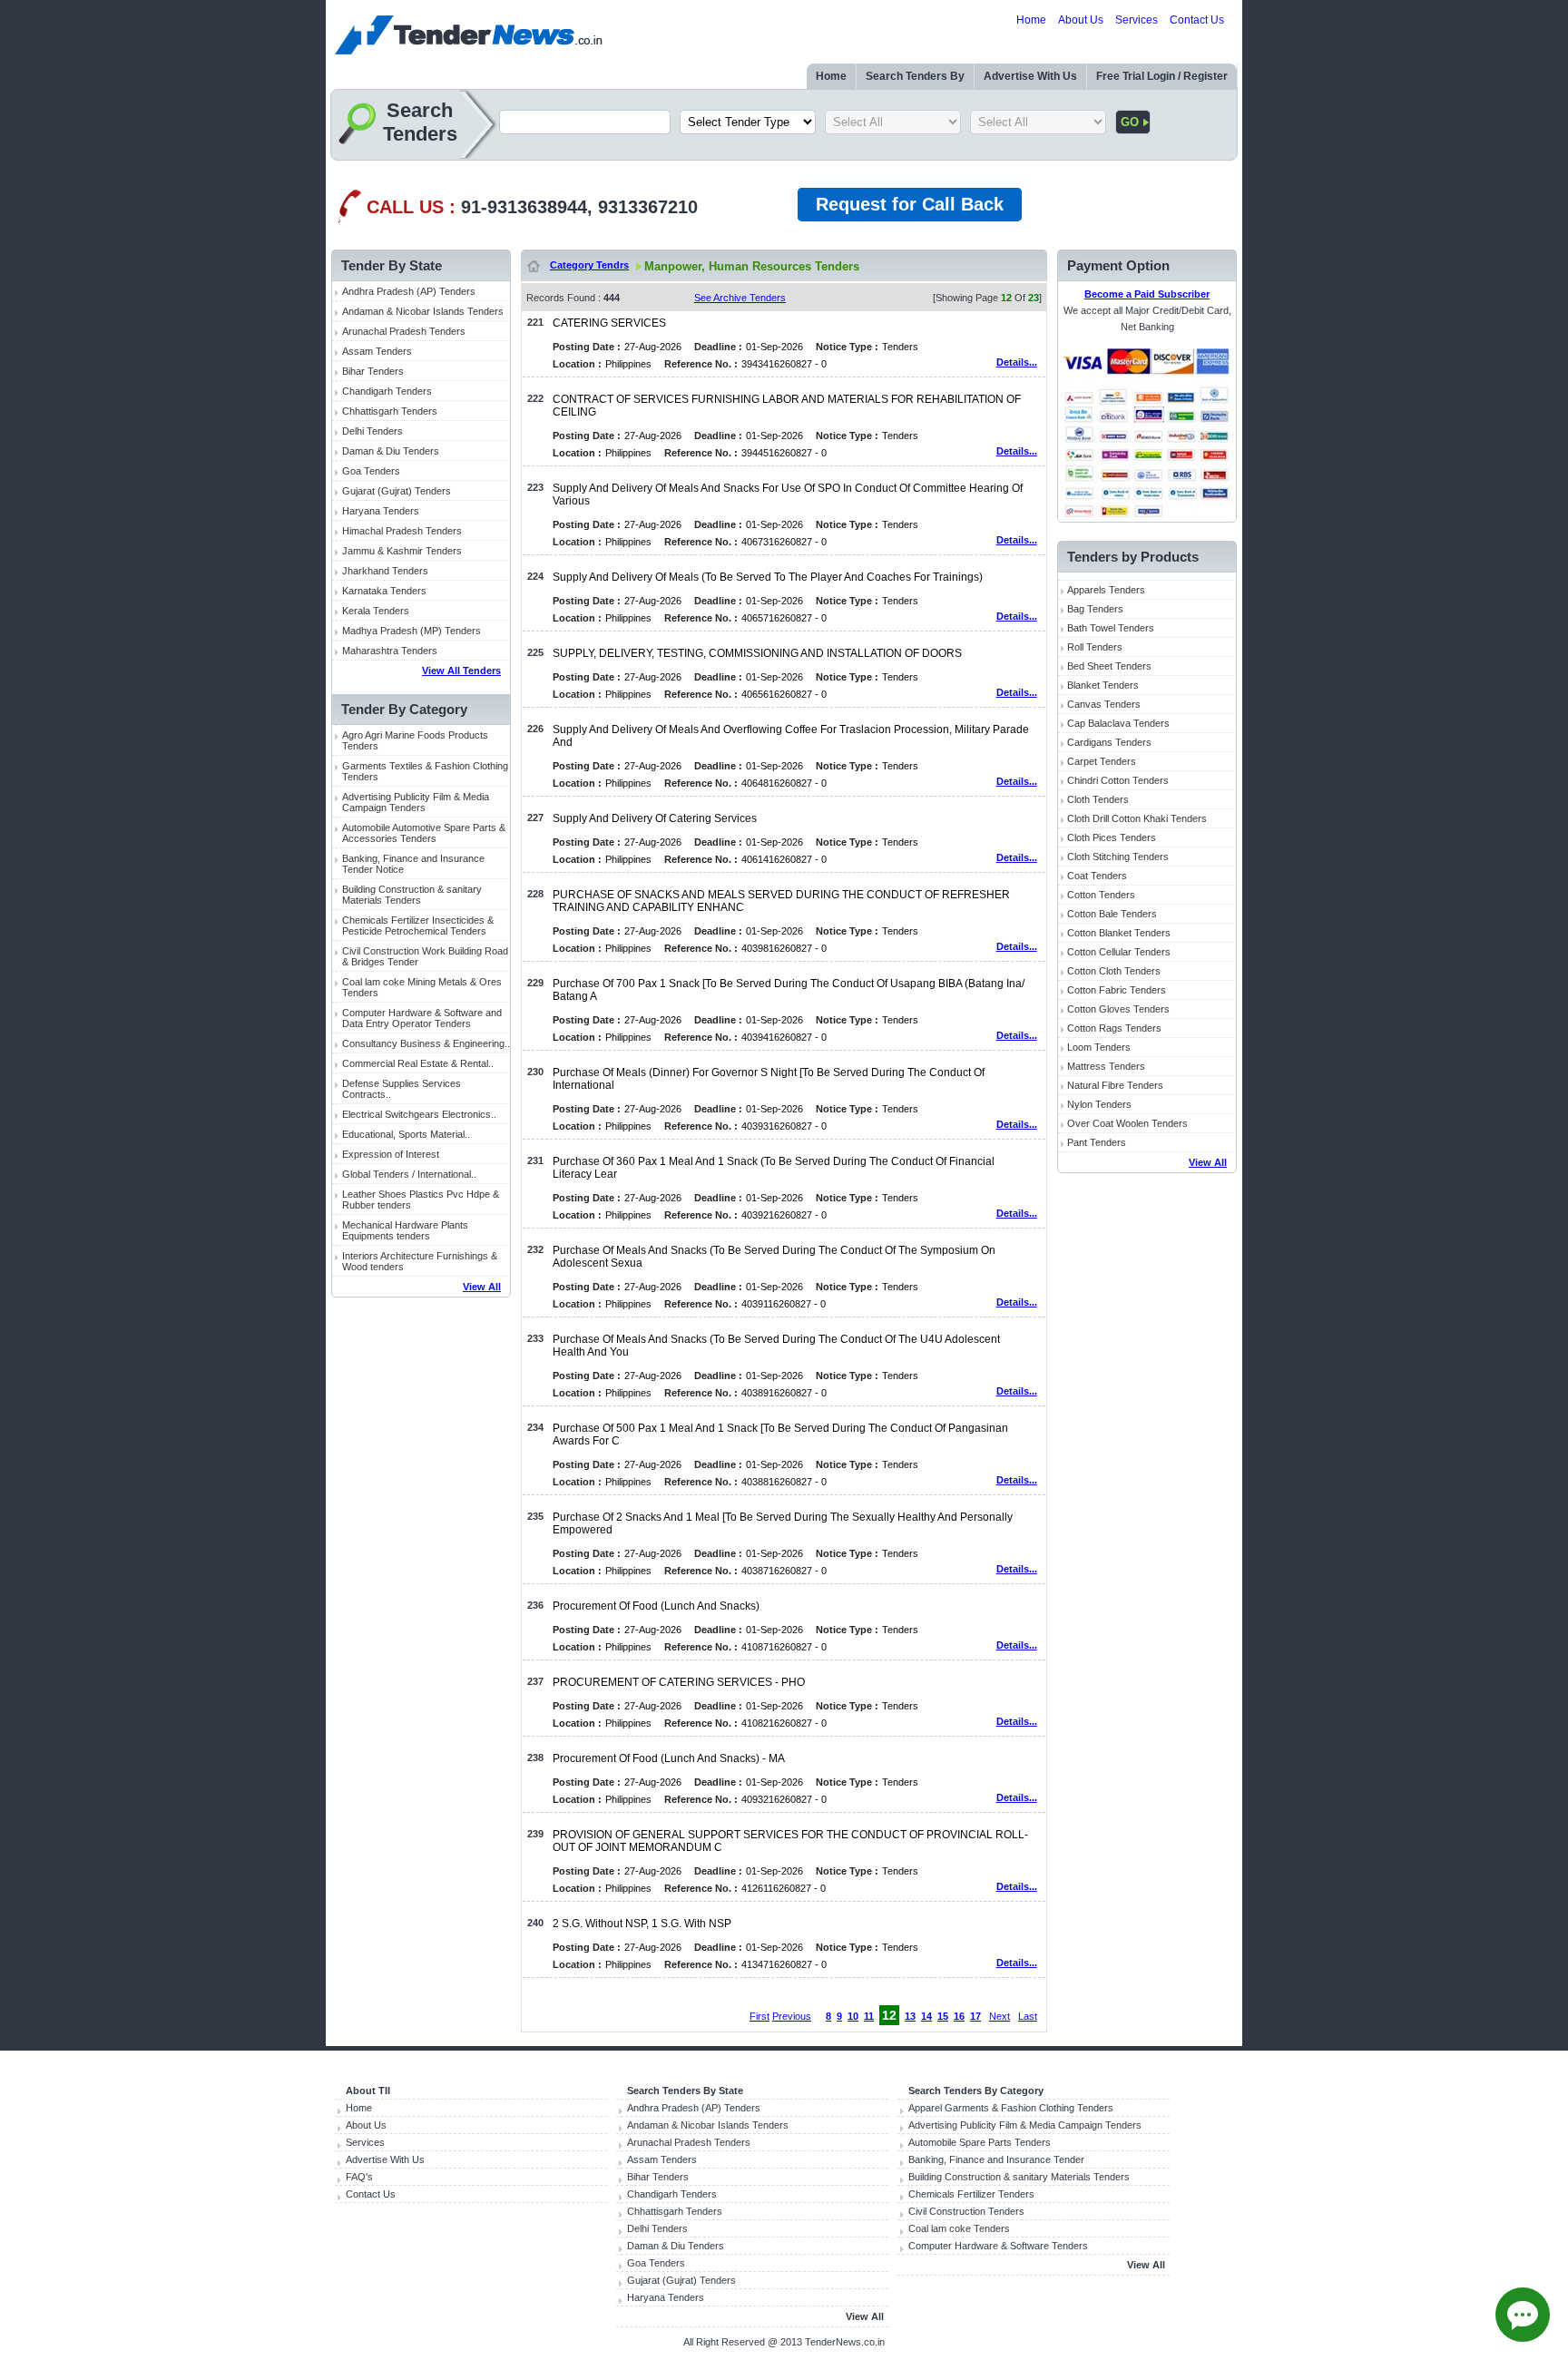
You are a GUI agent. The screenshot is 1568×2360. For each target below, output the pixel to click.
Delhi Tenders (372, 431)
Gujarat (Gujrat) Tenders (397, 491)
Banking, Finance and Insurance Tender (996, 2159)
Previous (792, 2016)
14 (926, 2016)
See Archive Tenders (740, 298)
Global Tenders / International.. (409, 1174)
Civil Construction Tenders (966, 2211)
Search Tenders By (915, 76)
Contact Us (1197, 20)
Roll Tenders (1095, 647)
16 (959, 2016)
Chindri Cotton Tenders (1118, 780)
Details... (1017, 362)
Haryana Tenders (381, 511)
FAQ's (359, 2177)
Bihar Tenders (373, 371)
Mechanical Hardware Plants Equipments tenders (405, 1230)
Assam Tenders (377, 351)
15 (943, 2016)
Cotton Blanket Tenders (1119, 933)
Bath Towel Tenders (1111, 628)
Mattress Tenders (1106, 1066)
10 (853, 2016)
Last (1028, 2016)
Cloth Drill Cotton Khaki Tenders (1137, 818)
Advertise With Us (1030, 76)
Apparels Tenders (1106, 590)
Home (1031, 20)
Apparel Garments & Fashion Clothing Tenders (1011, 2108)
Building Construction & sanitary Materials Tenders (412, 895)
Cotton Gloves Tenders (1118, 1009)
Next (1000, 2016)
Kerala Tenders (376, 611)
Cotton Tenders (1101, 895)
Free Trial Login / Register (1162, 76)
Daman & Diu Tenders (391, 451)
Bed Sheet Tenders (1109, 666)
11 (869, 2016)
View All (482, 1287)
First (759, 2016)
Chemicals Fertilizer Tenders (971, 2194)
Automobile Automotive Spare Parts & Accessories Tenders (424, 833)
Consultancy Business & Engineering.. (426, 1043)
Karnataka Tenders (384, 591)
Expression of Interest (391, 1154)
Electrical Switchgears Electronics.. (419, 1114)
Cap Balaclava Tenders (1118, 723)
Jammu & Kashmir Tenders (402, 551)
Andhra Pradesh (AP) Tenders (409, 291)
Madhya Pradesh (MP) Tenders (412, 631)
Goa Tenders (371, 471)
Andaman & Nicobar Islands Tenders (423, 311)
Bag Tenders (1095, 609)
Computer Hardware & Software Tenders (998, 2246)
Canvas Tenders (1104, 704)
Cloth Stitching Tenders (1118, 857)
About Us (1081, 20)
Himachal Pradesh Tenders (402, 531)
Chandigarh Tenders (387, 391)
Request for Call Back (910, 204)
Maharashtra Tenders (390, 651)
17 (975, 2016)
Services (1137, 20)
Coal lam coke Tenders (959, 2228)
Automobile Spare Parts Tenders (980, 2142)
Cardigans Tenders (1109, 742)
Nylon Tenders (1099, 1104)
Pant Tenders (1097, 1142)
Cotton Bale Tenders (1112, 914)
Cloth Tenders (1098, 799)
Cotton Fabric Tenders (1117, 990)
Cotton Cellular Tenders (1119, 952)
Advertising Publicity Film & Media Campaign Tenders (416, 802)
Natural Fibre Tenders (1115, 1085)
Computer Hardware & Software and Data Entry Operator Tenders (422, 1018)
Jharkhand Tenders (385, 571)
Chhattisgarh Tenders (390, 411)
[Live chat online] (1523, 2315)
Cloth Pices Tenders (1112, 837)
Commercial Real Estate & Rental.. (418, 1063)
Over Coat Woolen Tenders (1127, 1123)
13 (910, 2016)
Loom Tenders (1099, 1047)
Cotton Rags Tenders (1114, 1028)
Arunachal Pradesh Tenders (404, 331)
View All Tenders (461, 671)
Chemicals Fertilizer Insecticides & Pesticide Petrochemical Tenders (418, 925)
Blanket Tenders (1103, 685)
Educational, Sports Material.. (406, 1134)
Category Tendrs (589, 265)
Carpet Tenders (1102, 761)
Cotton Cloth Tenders (1114, 971)
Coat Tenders (1097, 876)
